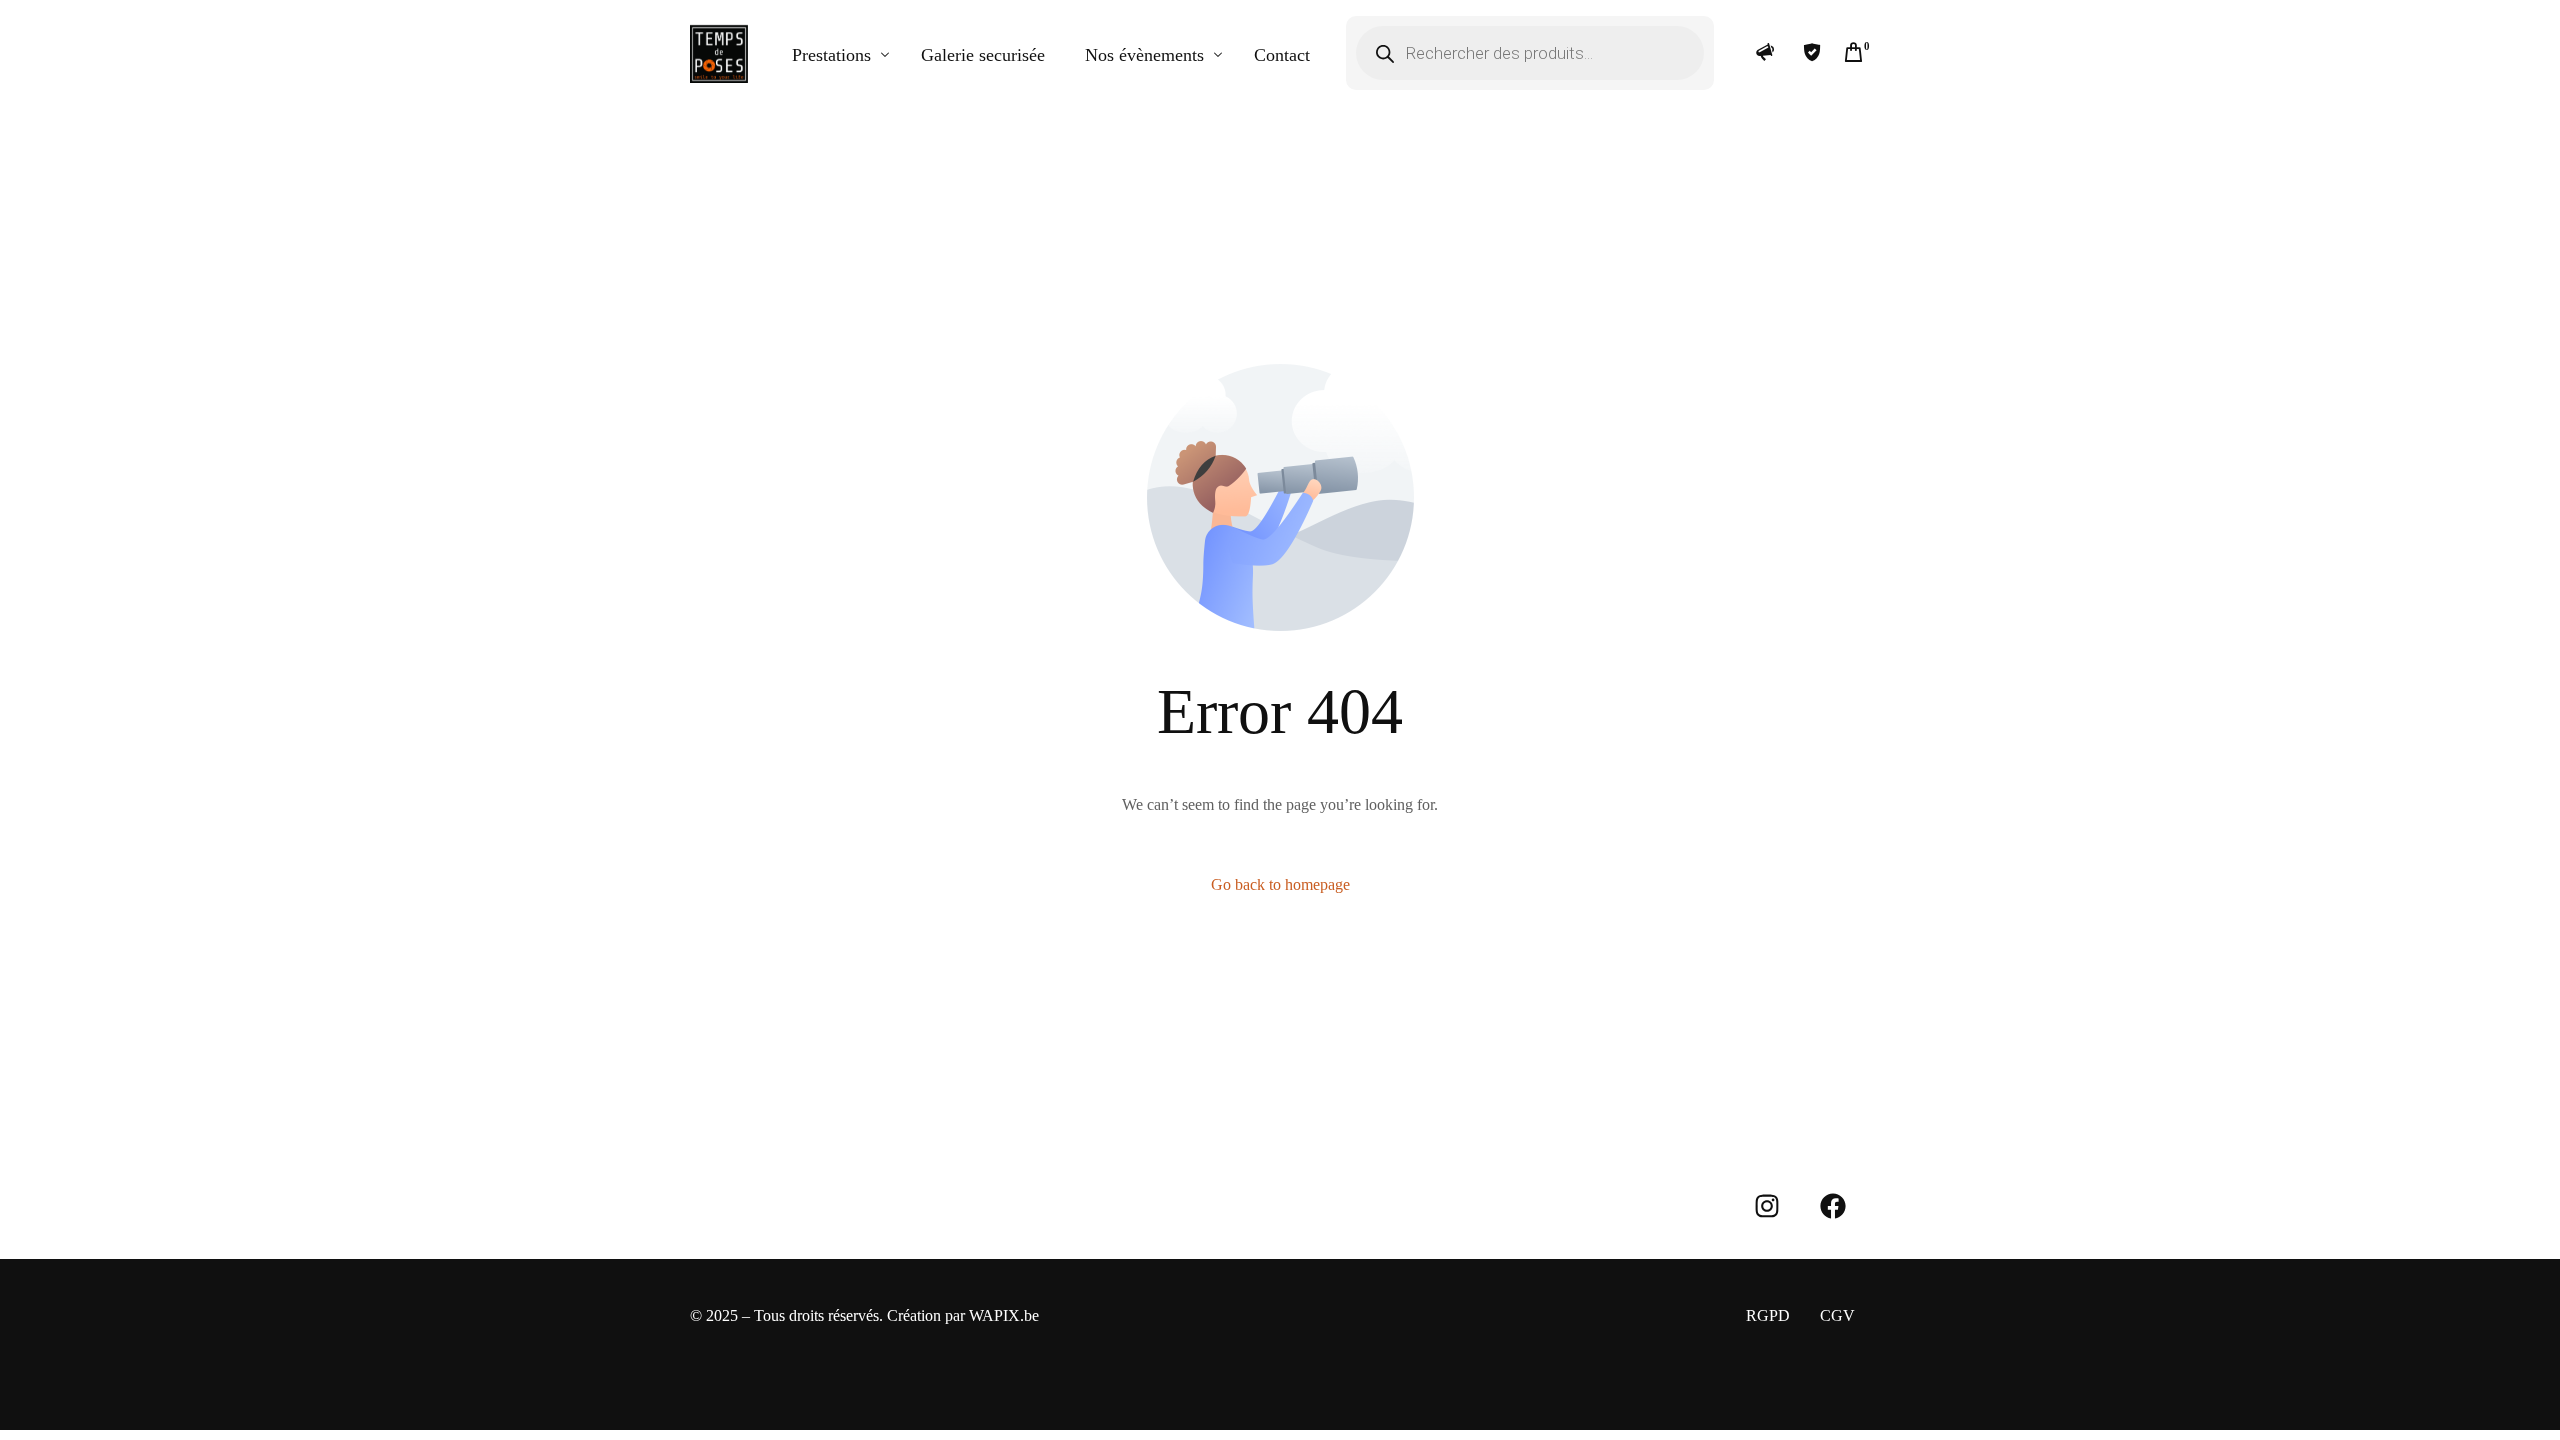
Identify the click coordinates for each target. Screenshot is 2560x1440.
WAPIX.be (1004, 1315)
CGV (1837, 1315)
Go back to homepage (1280, 884)
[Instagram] (1767, 1206)
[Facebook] (1833, 1206)
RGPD (1768, 1315)
